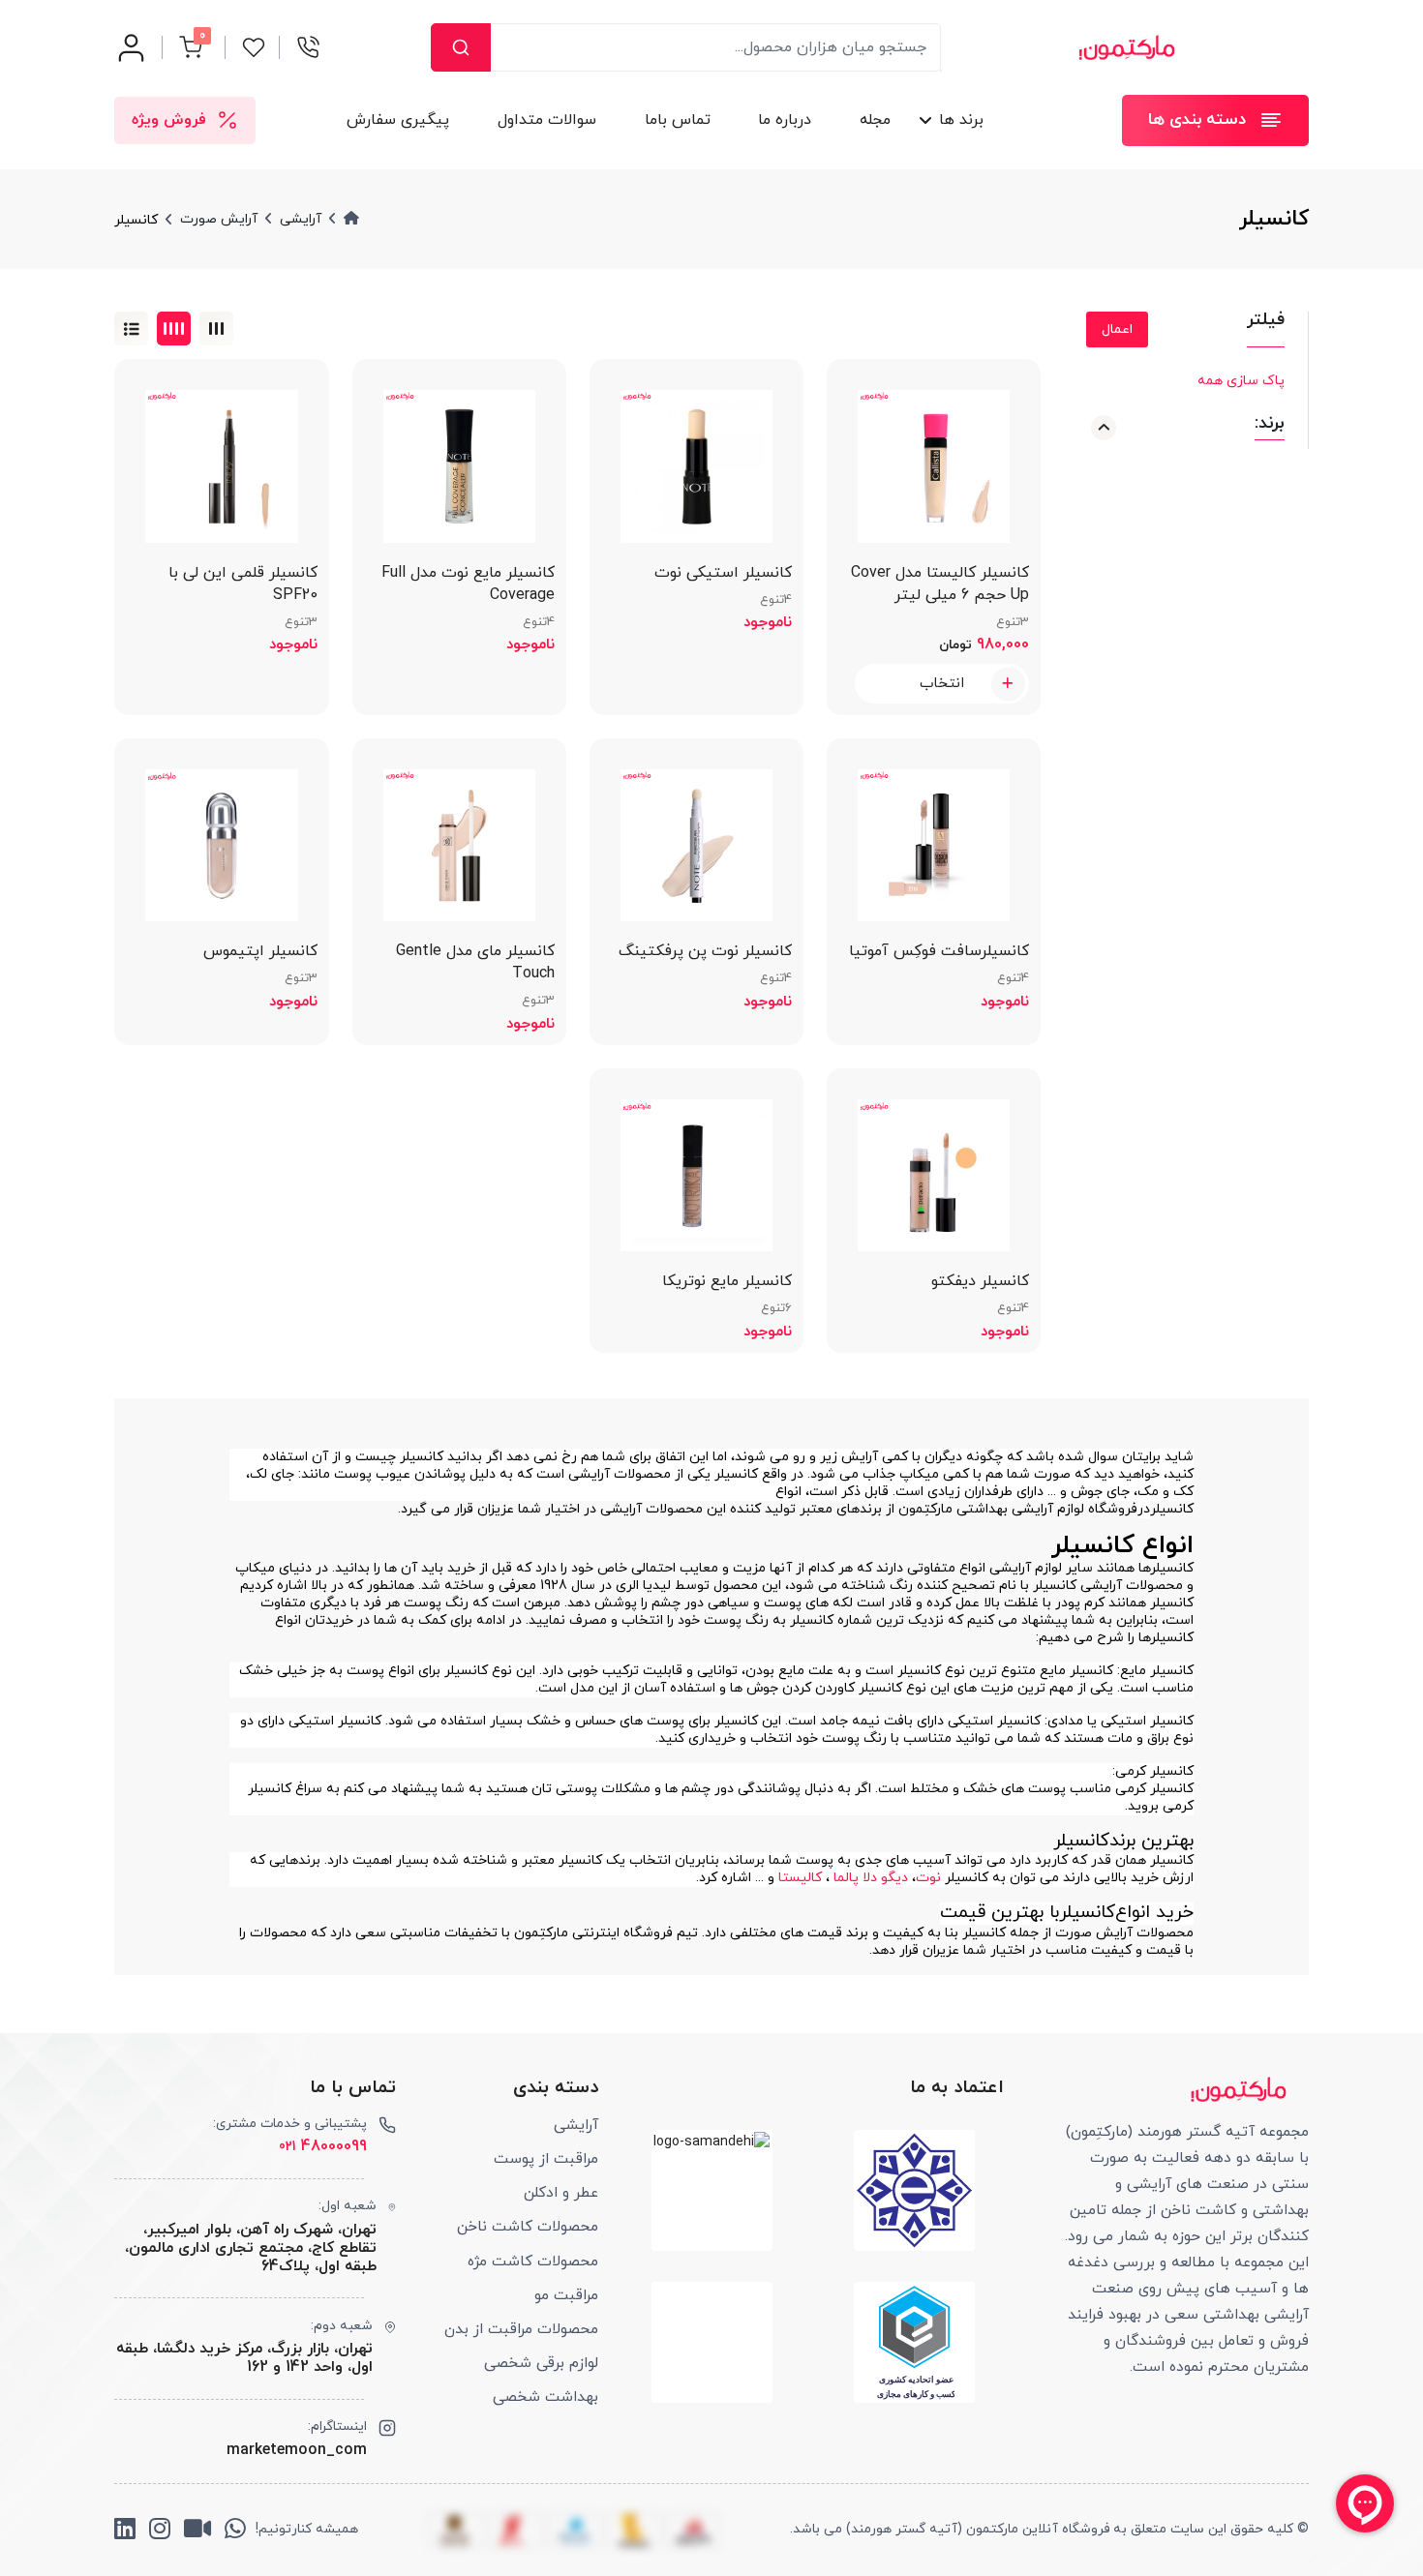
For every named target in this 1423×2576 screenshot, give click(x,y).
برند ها (961, 120)
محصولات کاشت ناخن (528, 2227)
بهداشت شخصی (545, 2397)
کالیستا (800, 1878)
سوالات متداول (547, 120)
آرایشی (576, 2125)
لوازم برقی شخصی (541, 2363)
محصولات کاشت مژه (533, 2261)
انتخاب (942, 684)
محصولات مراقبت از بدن (521, 2329)
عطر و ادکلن (561, 2193)
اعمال (1117, 329)
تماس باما (678, 120)
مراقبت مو (566, 2295)
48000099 (323, 2146)
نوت (928, 1878)
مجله (875, 120)
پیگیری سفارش (398, 120)
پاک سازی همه (1241, 381)
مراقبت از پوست (546, 2159)
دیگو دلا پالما (871, 1878)
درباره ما (786, 120)
